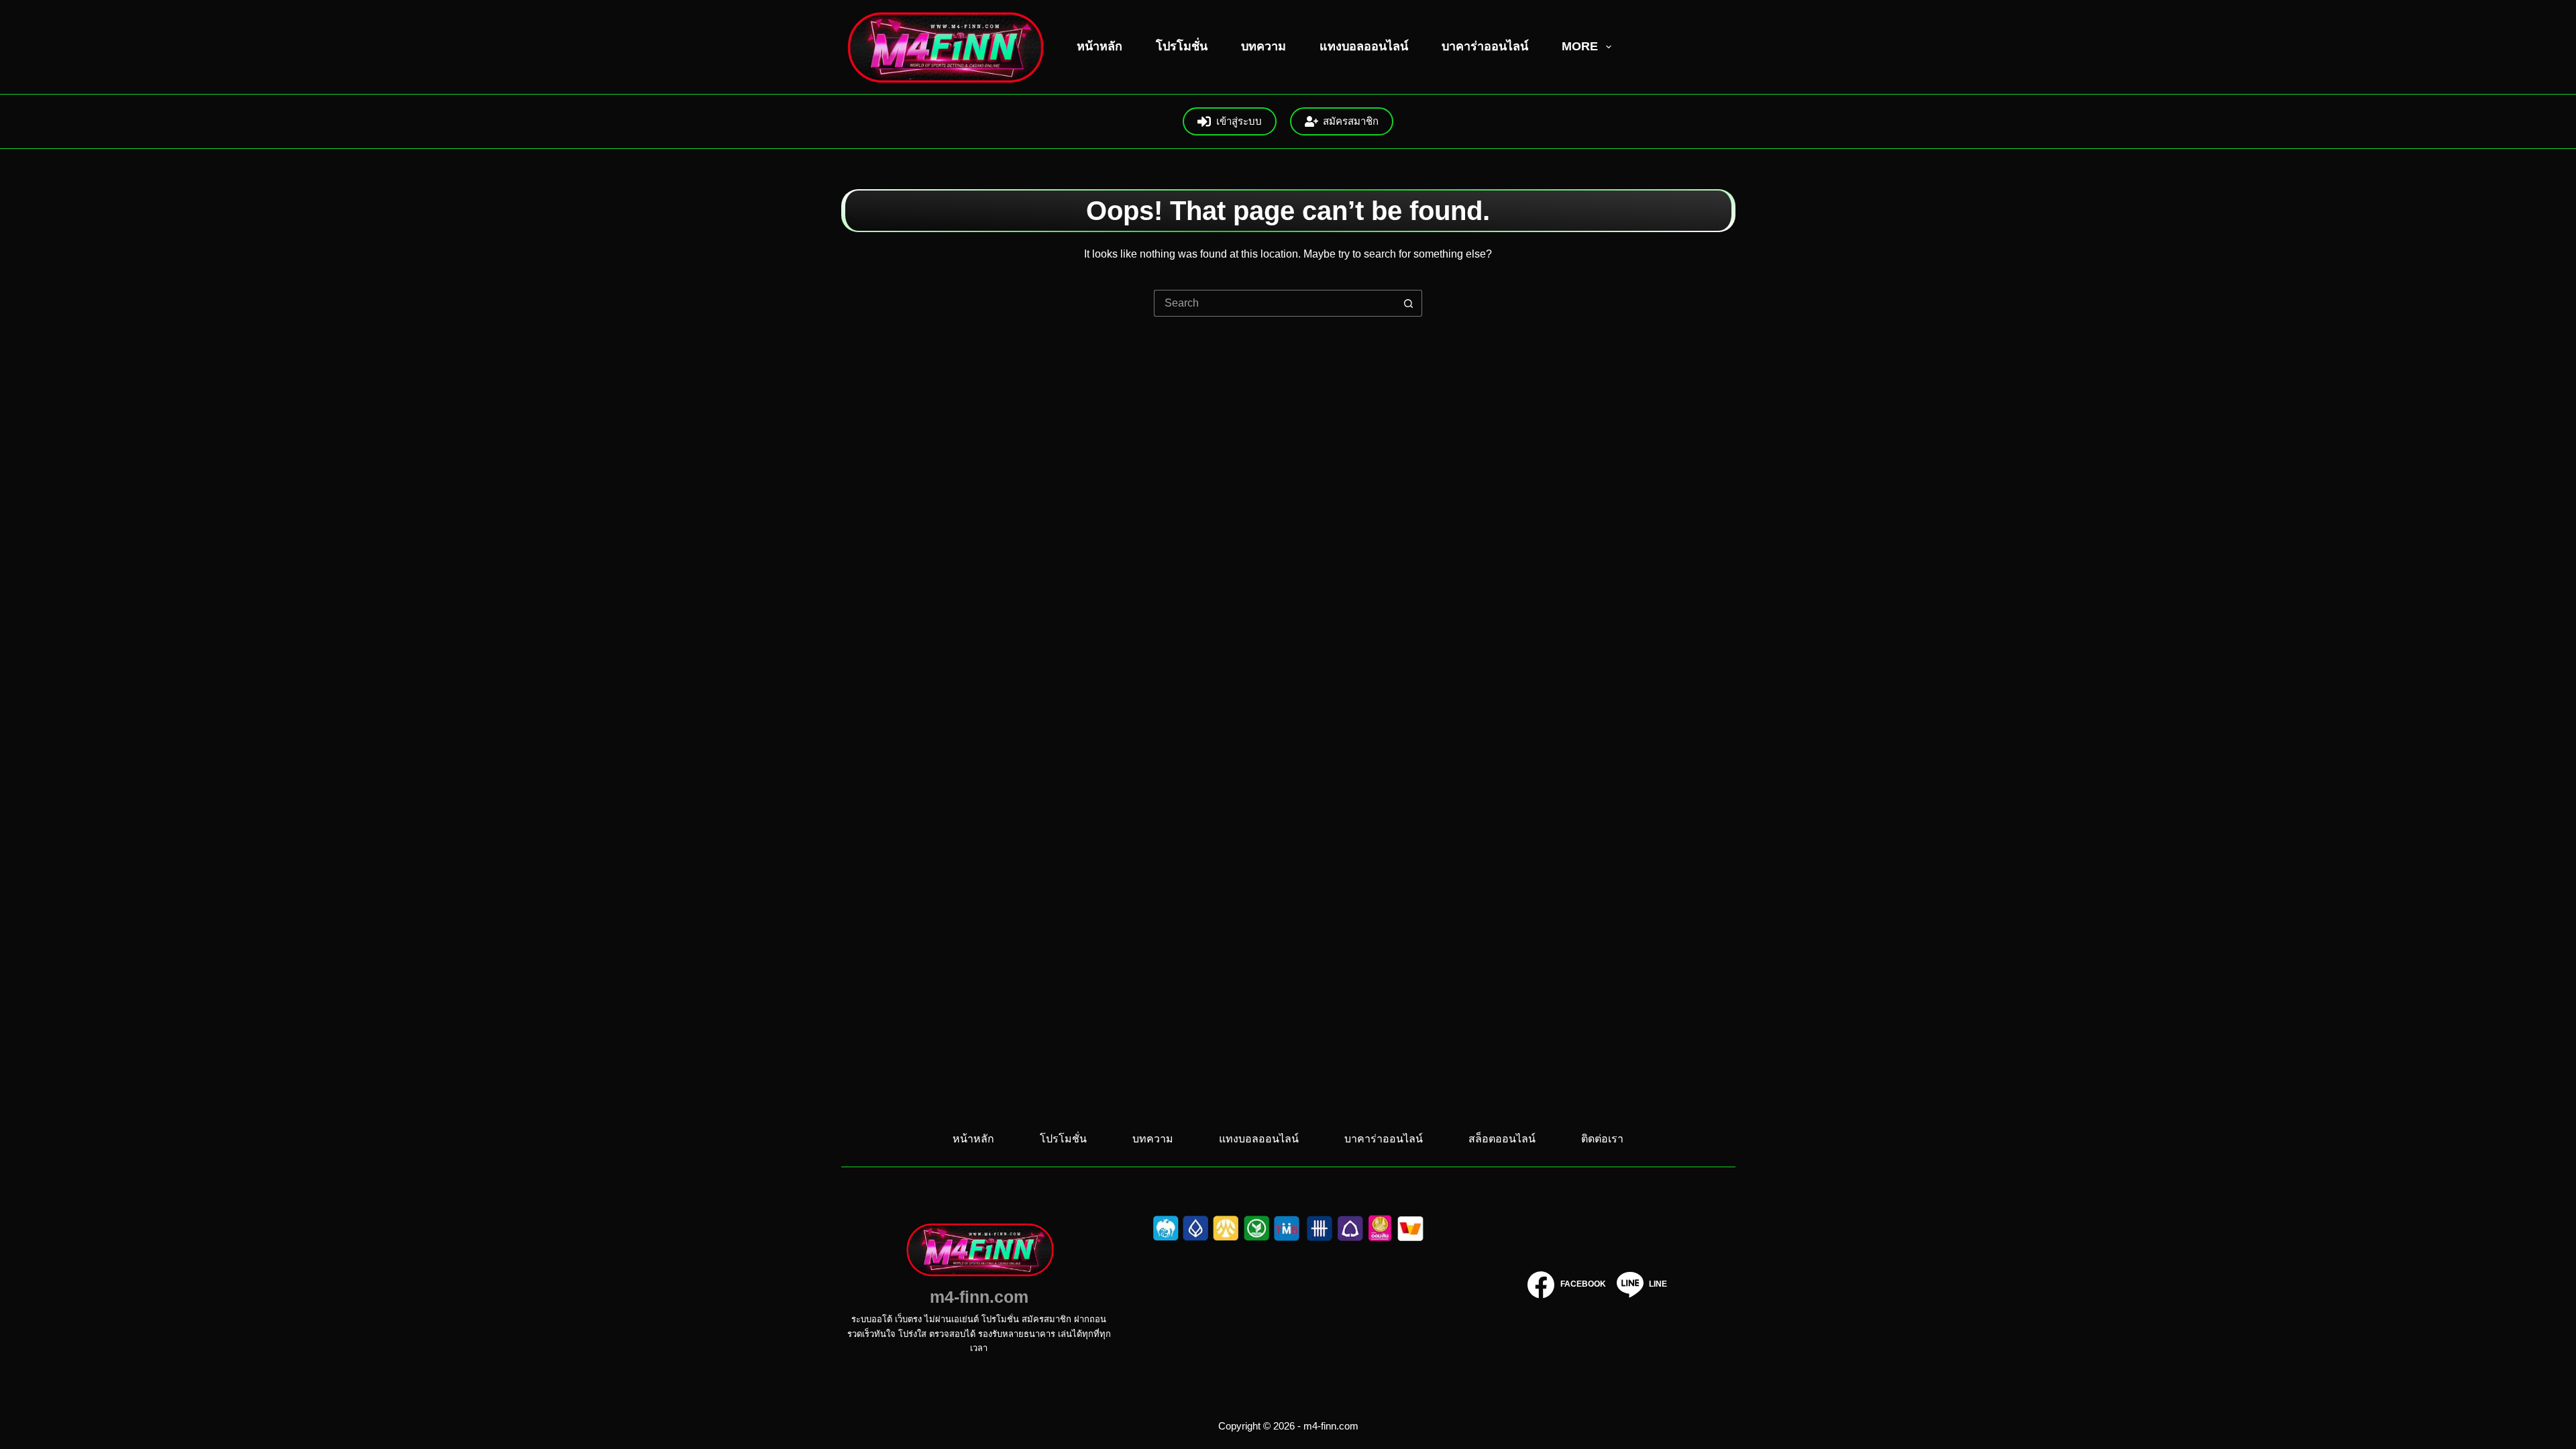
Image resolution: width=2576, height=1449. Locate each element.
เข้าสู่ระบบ (1239, 121)
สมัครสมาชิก (1351, 121)
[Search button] (1409, 303)
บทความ (1264, 46)
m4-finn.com (979, 1297)
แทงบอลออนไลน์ (1364, 46)
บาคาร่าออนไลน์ (1485, 46)
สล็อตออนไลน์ (1502, 1139)
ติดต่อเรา (1602, 1139)
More (1580, 46)
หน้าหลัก (1099, 46)
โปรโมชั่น (1182, 46)
